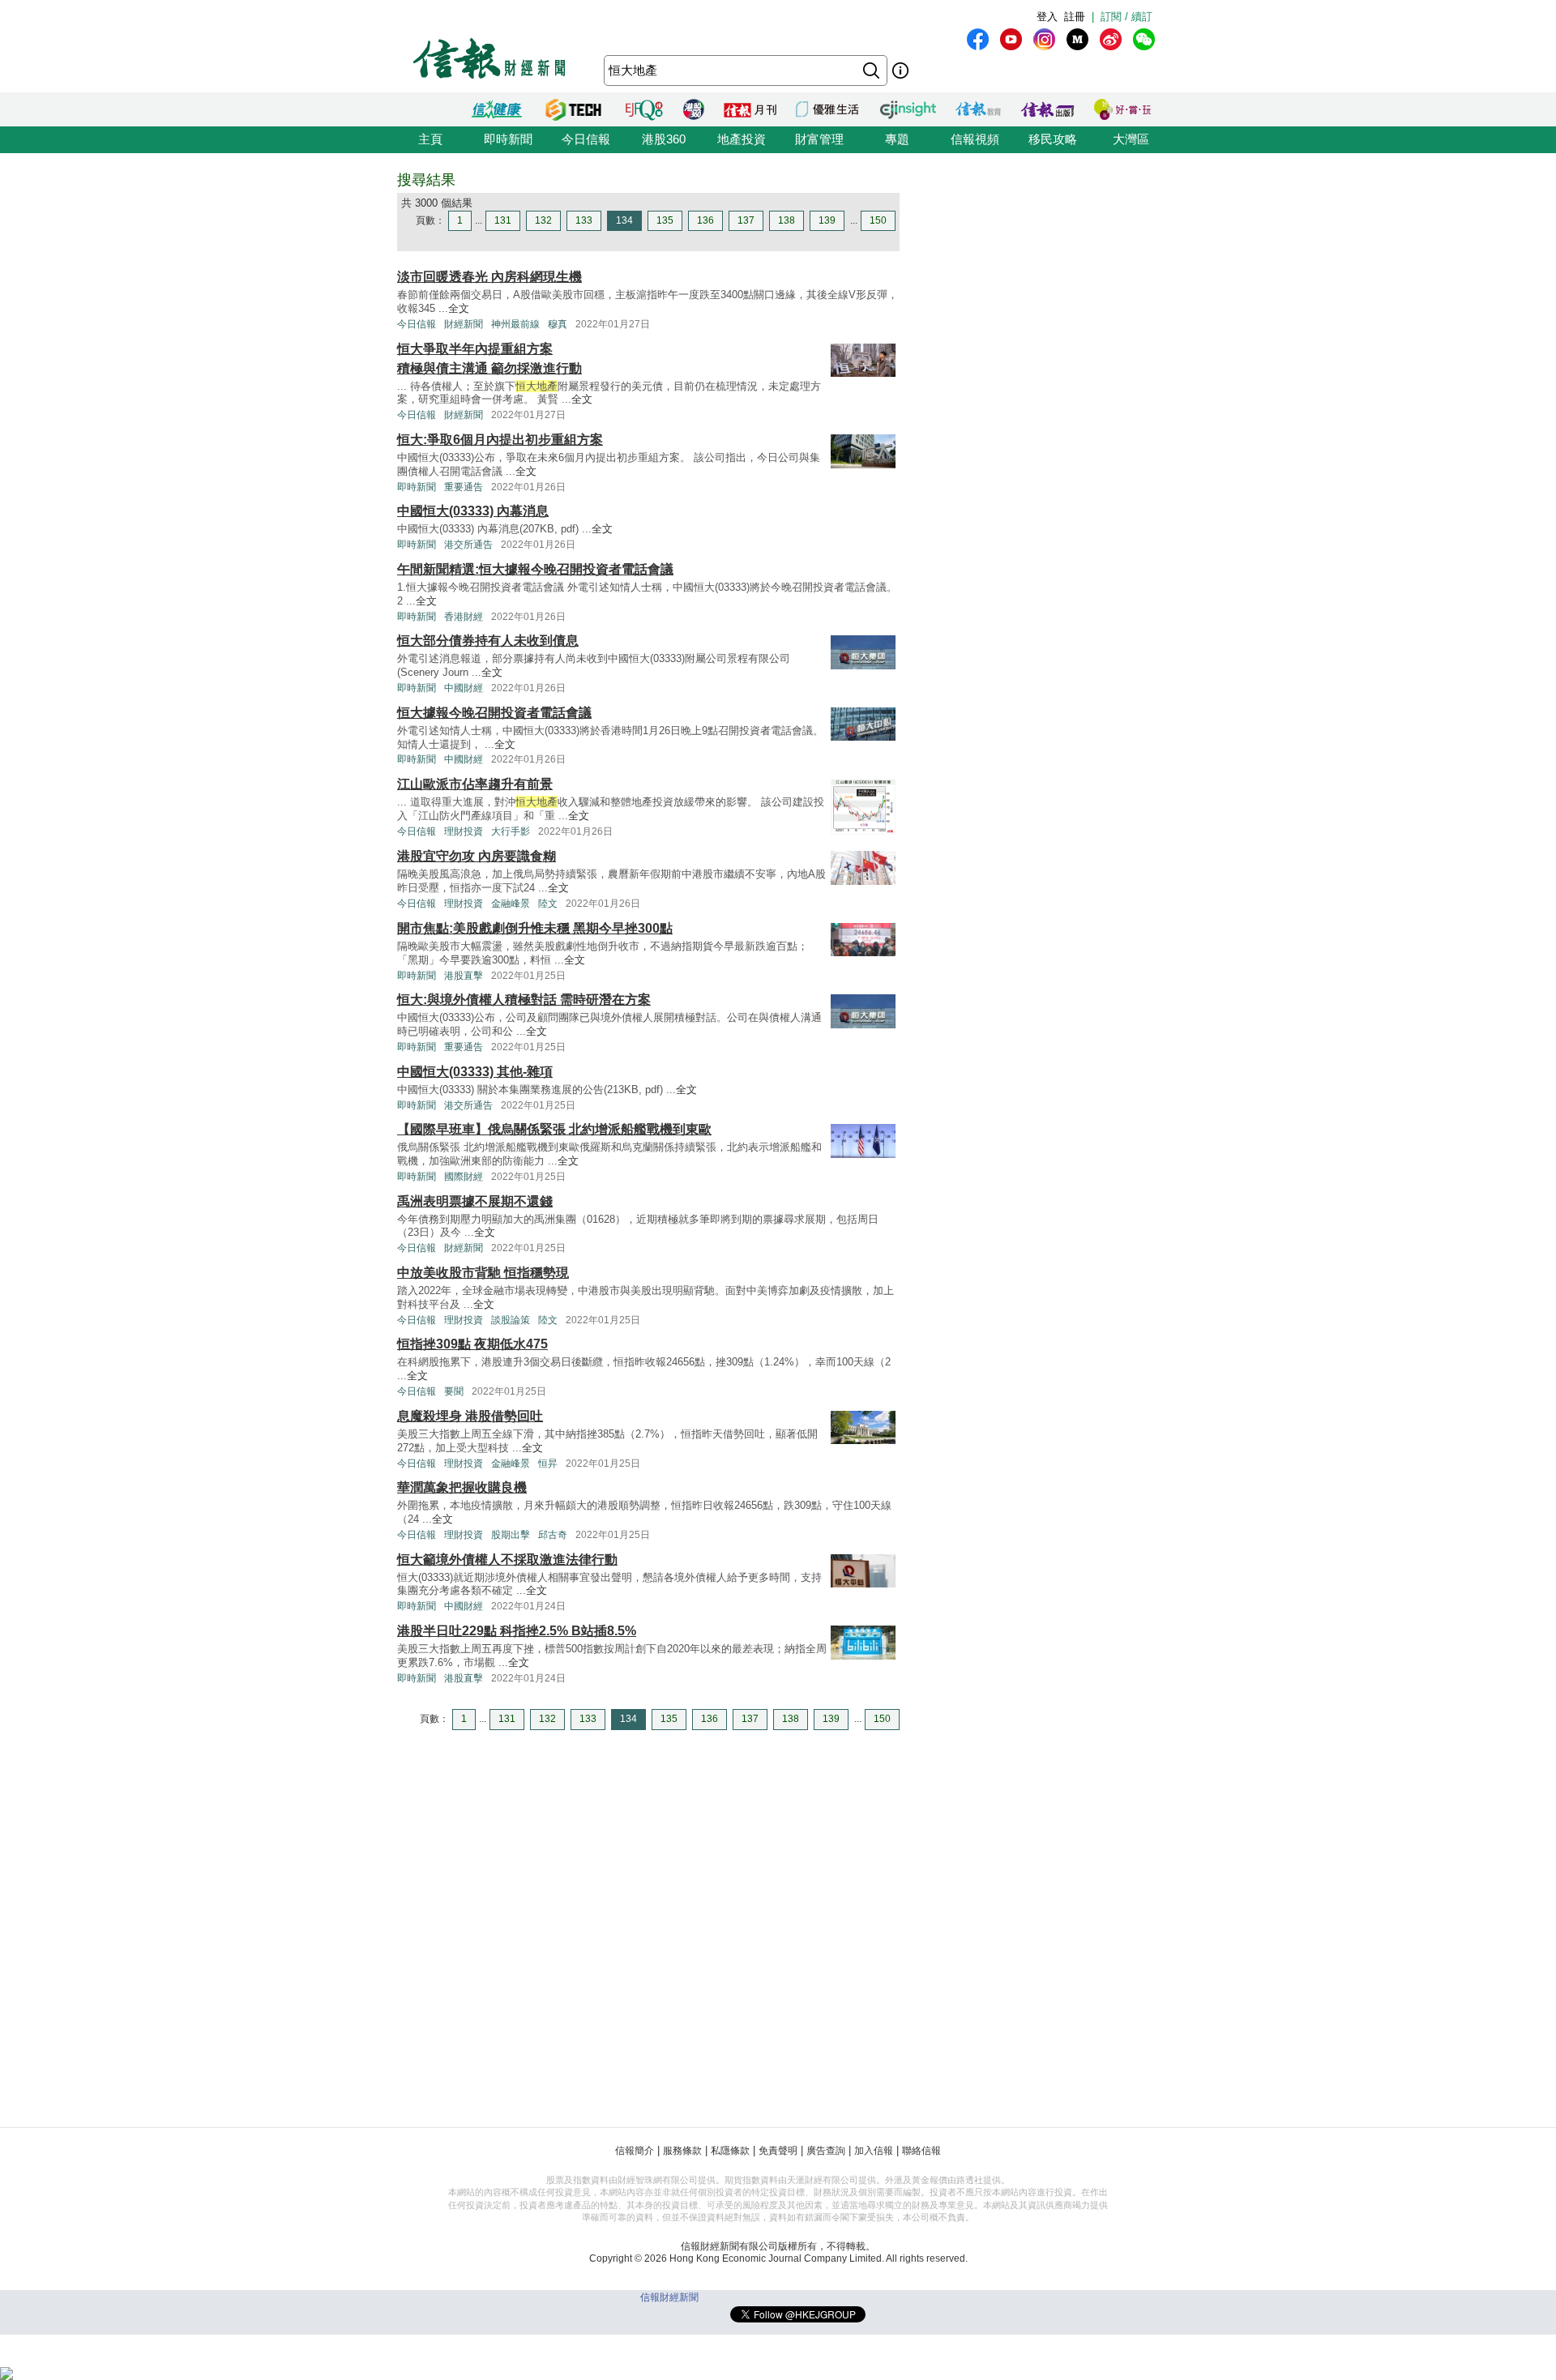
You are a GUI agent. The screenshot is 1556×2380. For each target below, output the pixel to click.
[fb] (978, 39)
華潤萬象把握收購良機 (462, 1487)
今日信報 (586, 139)
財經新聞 (464, 324)
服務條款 (682, 2151)
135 (665, 220)
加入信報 (874, 2151)
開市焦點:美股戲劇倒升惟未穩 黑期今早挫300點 (535, 928)
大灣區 (1131, 139)
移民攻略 (1053, 139)
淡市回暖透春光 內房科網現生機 (489, 277)
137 (746, 220)
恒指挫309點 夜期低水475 (472, 1344)
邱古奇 (553, 1535)
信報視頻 (975, 139)
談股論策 (511, 1320)
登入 (1047, 17)
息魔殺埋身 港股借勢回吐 (470, 1416)
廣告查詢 (826, 2151)
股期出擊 (511, 1535)
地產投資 (742, 139)
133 (584, 220)
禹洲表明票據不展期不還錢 (475, 1201)
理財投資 (464, 831)
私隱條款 (730, 2151)
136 (705, 220)
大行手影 (511, 831)
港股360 (664, 139)
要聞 (454, 1391)
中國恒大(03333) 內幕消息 (473, 511)
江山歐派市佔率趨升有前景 (475, 784)
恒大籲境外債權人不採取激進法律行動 (507, 1560)
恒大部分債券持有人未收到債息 (488, 641)
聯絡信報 (921, 2151)
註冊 (1075, 17)
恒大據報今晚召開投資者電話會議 (494, 713)
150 (878, 220)
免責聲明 (778, 2151)
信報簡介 (635, 2151)
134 (624, 220)
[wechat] (1144, 39)
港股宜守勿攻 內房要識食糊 (477, 856)
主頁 (430, 139)
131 (503, 220)
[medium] (1077, 39)
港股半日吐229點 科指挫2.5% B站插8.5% (517, 1631)
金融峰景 (511, 904)
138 (787, 220)
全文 (459, 308)
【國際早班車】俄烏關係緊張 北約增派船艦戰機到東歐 (554, 1129)
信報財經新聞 (669, 2297)
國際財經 (464, 1177)
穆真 (558, 324)
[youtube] (1011, 39)
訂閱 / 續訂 (1126, 17)
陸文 (548, 904)
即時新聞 (508, 139)
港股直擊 (464, 976)
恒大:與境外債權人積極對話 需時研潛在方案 (524, 1000)
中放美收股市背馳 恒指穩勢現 (483, 1273)
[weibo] (1111, 39)
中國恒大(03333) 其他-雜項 (475, 1072)
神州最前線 (515, 324)
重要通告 (464, 487)
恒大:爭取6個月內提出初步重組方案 (500, 440)
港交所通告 (468, 545)
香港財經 (464, 617)
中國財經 (464, 688)
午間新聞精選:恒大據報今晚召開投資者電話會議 (535, 569)
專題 (897, 139)
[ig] (1044, 39)
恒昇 (548, 1463)
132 (543, 220)
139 (827, 220)
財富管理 (819, 139)
